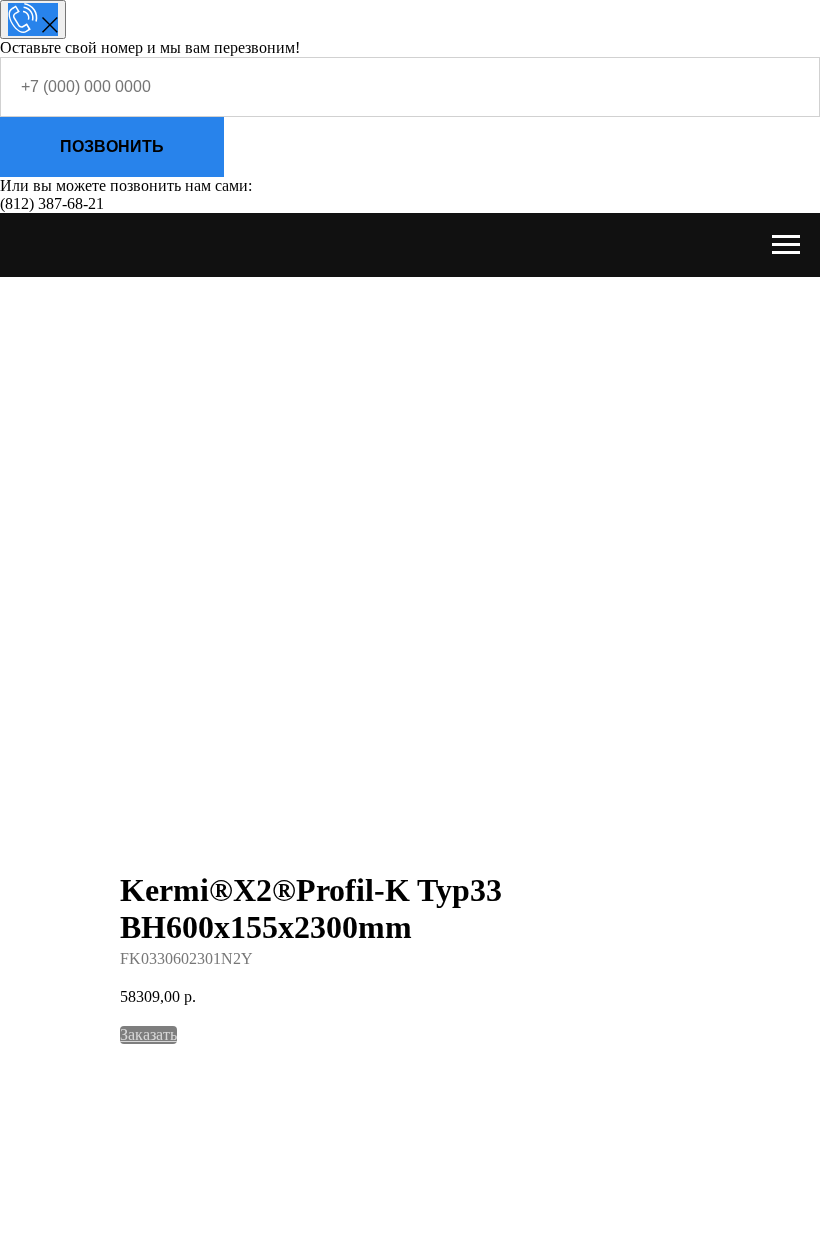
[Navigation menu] (786, 245)
